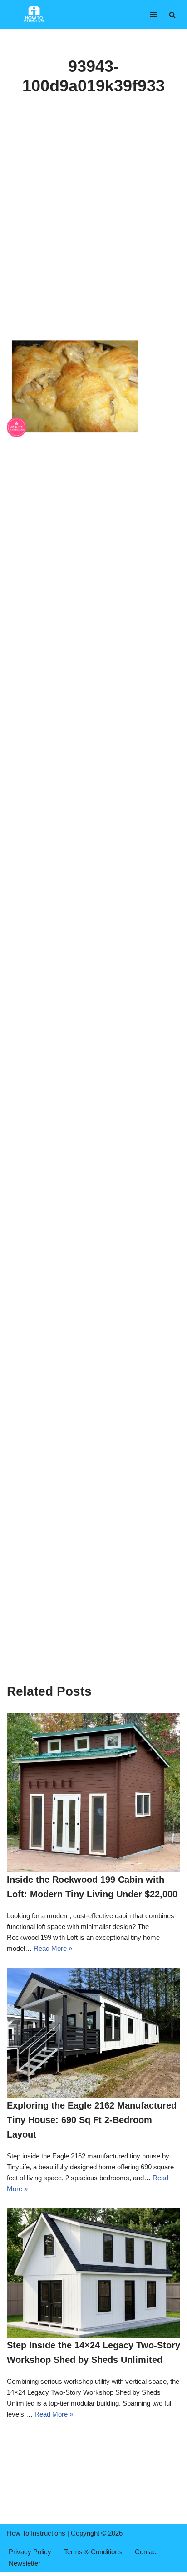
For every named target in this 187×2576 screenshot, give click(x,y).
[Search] (172, 15)
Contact (146, 2552)
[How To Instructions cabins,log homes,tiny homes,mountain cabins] (34, 15)
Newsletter (25, 2563)
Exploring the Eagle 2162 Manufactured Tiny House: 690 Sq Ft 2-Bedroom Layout (92, 2120)
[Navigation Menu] (154, 15)
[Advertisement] (93, 238)
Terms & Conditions (93, 2552)
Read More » (53, 1948)
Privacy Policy (30, 2552)
